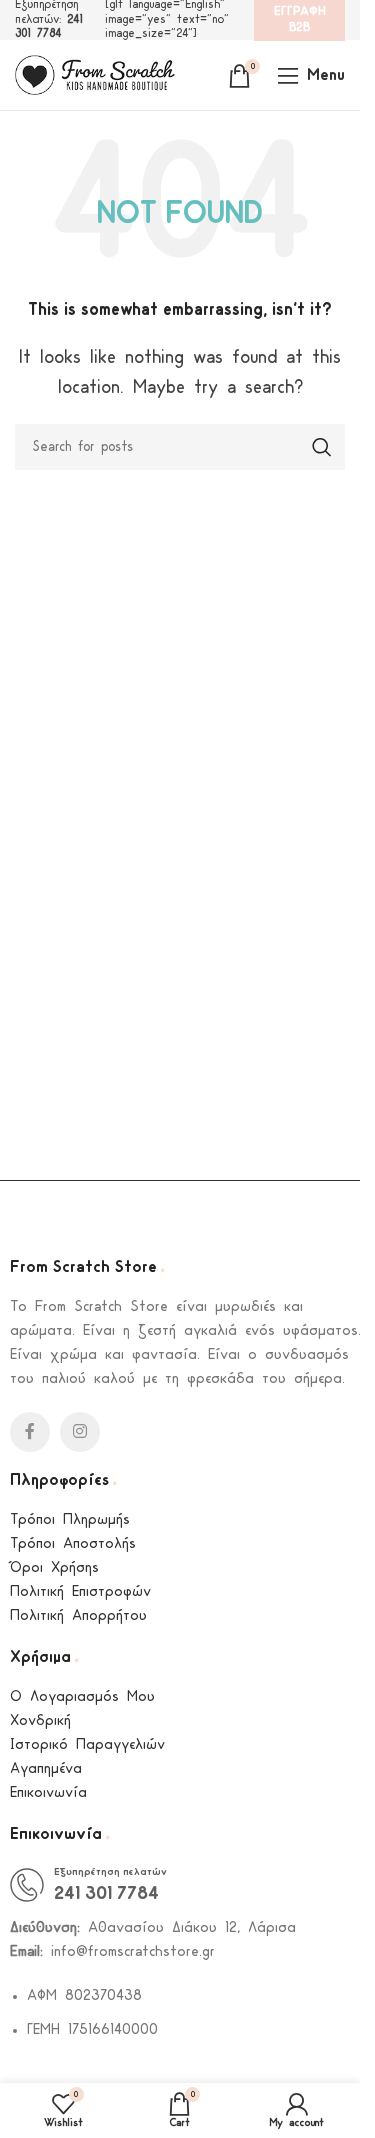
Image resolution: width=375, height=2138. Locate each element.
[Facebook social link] (30, 1432)
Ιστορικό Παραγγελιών (87, 1745)
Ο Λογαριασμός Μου (82, 1697)
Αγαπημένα (46, 1769)
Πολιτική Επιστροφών (80, 1592)
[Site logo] (95, 74)
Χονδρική (40, 1721)
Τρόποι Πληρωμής (70, 1520)
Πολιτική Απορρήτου (78, 1616)
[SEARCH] (322, 447)
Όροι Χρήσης (54, 1568)
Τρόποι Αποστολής (73, 1544)
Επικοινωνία (48, 1793)
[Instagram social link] (80, 1432)
